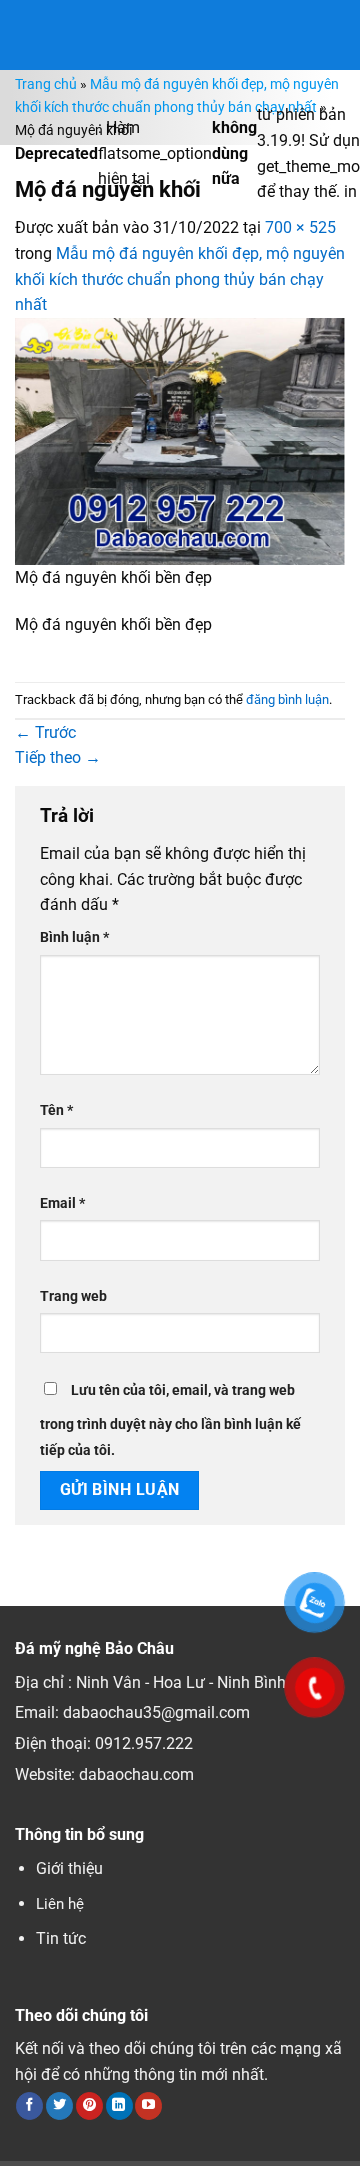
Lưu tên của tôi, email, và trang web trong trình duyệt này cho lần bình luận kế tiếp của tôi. (170, 1420)
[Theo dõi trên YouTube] (148, 2106)
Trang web (73, 1296)
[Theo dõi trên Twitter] (59, 2106)
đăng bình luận (287, 699)
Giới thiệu (69, 1868)
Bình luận (74, 937)
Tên (56, 1110)
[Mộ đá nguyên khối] (180, 440)
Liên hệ (60, 1904)
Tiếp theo (58, 757)
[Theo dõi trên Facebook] (29, 2106)
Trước (45, 732)
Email (62, 1203)
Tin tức (61, 1938)
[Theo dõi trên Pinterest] (89, 2106)
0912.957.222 (144, 1743)
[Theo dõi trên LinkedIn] (119, 2106)
